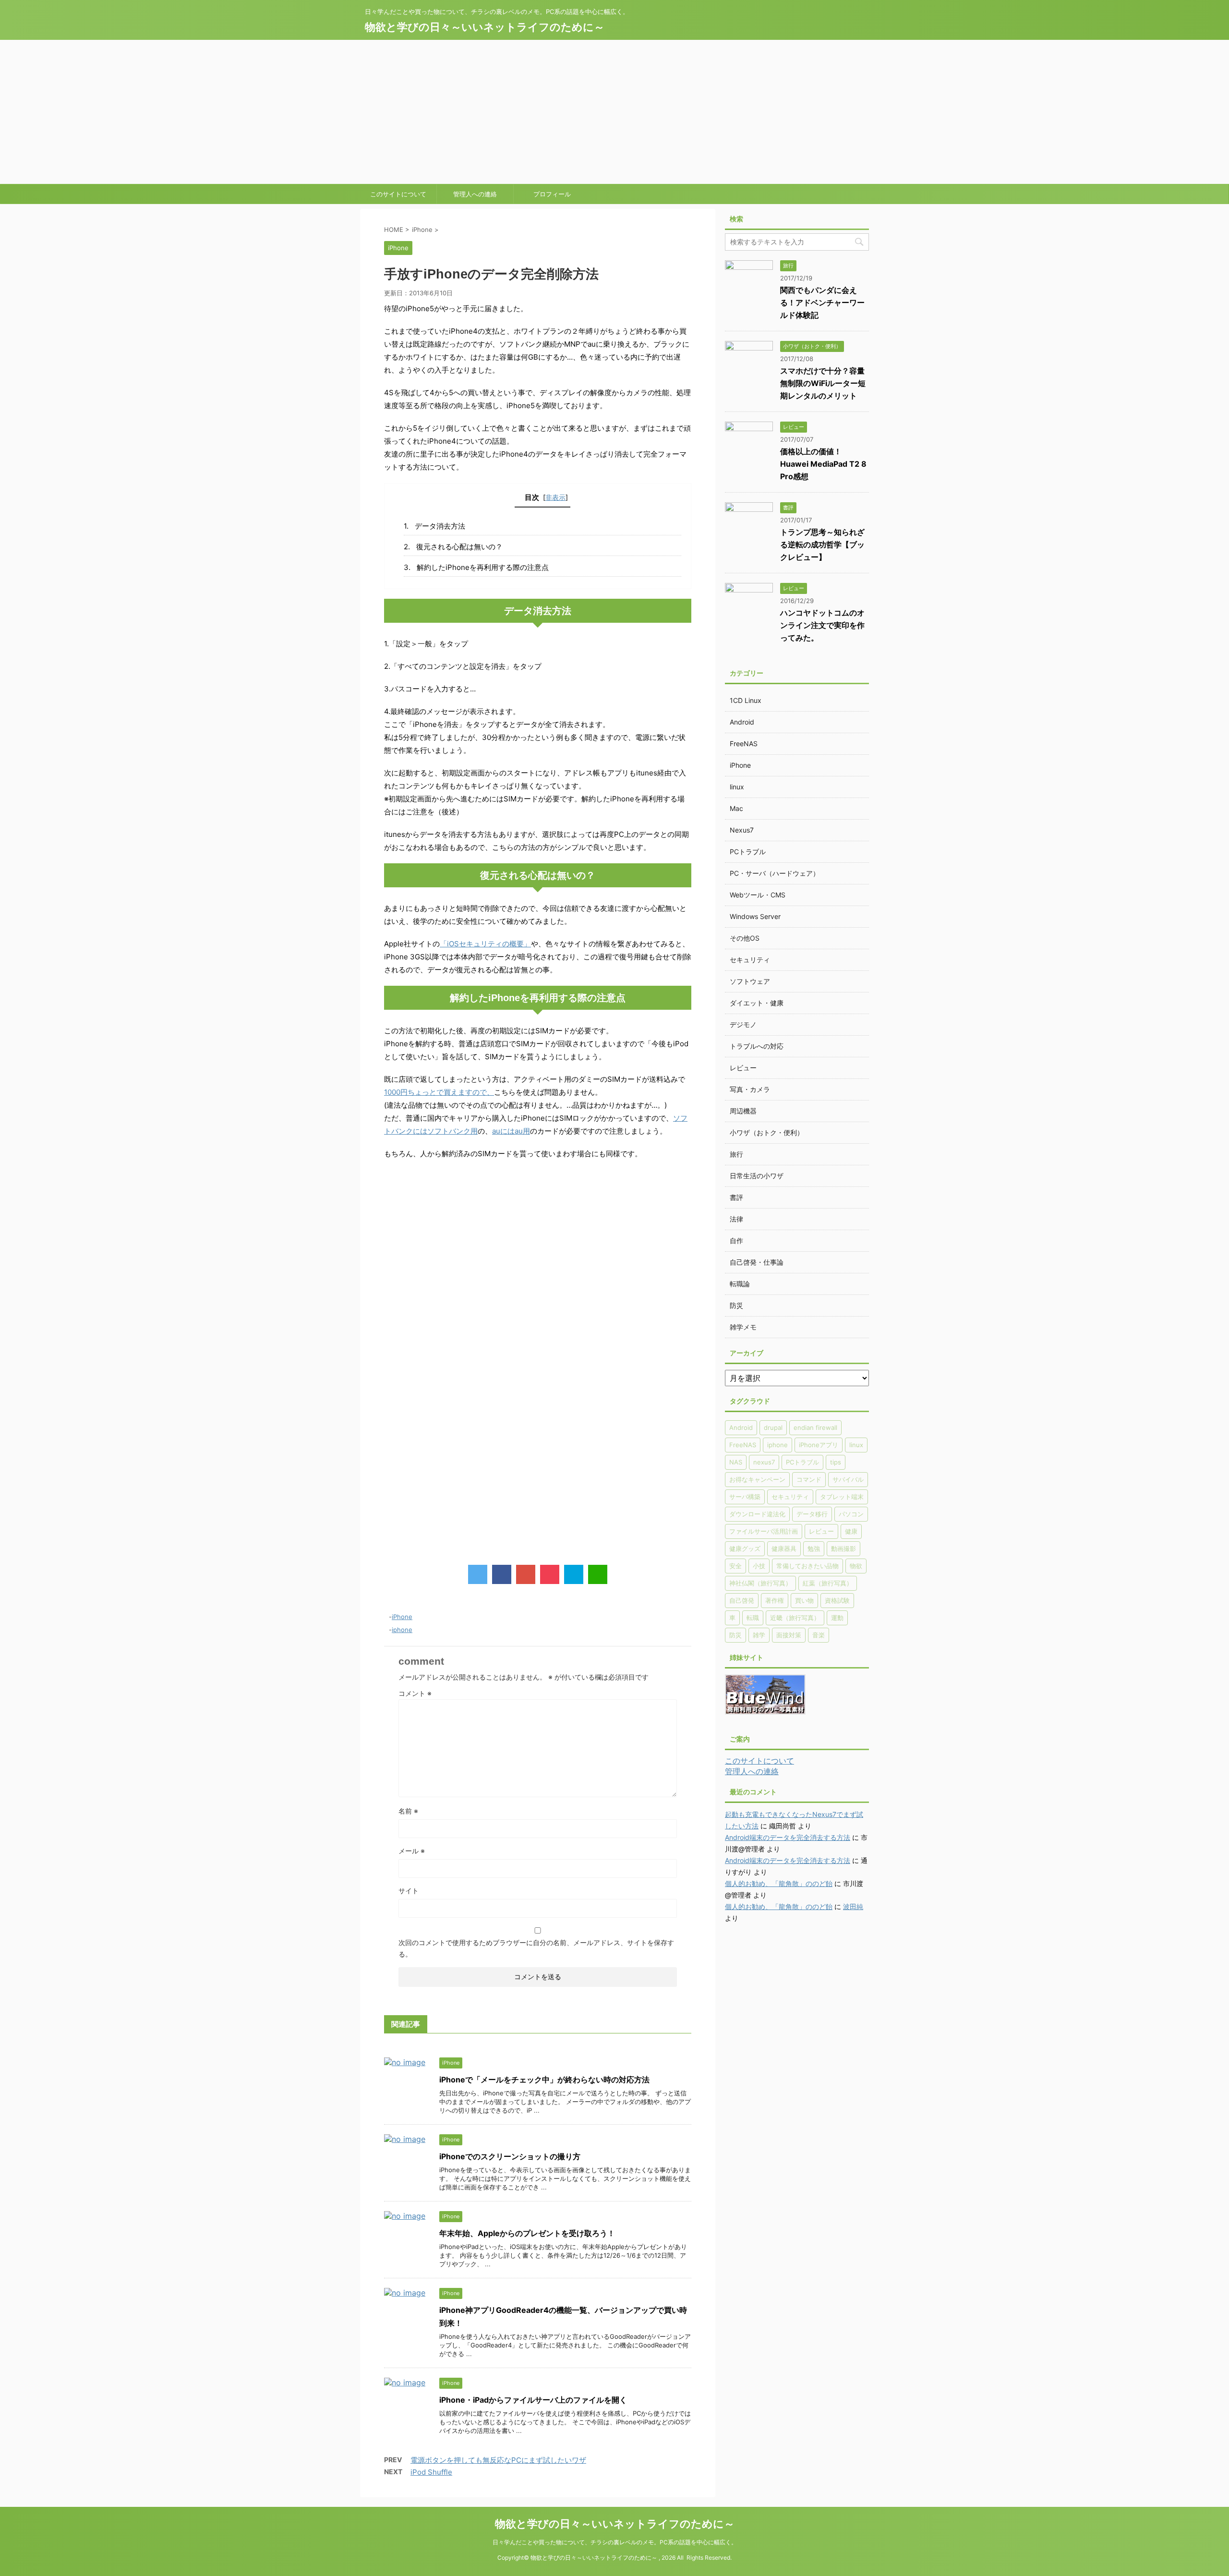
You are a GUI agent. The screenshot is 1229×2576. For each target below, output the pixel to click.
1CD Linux (746, 700)
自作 (736, 1240)
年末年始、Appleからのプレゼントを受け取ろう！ (527, 2233)
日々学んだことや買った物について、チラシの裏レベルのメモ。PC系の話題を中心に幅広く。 (615, 2542)
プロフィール (552, 194)
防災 (736, 1305)
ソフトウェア (750, 981)
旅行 (736, 1154)
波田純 (853, 1906)
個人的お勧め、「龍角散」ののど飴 (779, 1883)
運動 (837, 1618)
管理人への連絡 (475, 194)
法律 (736, 1219)
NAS (736, 1462)
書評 (736, 1197)
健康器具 (784, 1548)
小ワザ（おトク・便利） (767, 1132)
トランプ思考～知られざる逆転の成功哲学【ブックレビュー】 (822, 544)
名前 (408, 1811)
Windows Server (755, 916)
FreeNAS (744, 744)
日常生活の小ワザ (757, 1176)
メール (412, 1851)
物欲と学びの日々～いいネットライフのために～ (485, 27)
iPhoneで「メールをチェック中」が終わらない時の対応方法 (544, 2080)
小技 (759, 1566)
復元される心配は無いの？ (459, 547)
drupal (773, 1427)
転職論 (740, 1284)
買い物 (804, 1600)
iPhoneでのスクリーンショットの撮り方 (510, 2156)
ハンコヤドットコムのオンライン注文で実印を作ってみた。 (822, 625)
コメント (415, 1693)
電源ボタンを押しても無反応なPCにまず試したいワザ (498, 2460)
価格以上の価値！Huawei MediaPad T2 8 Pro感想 (823, 464)
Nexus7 (742, 830)
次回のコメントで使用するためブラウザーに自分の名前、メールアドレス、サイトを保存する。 (536, 1948)
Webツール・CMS (758, 895)
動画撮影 (843, 1548)
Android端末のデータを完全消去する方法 (788, 1837)
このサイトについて (398, 194)
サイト (409, 1891)
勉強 (814, 1548)
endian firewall (815, 1427)
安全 (735, 1566)
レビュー (743, 1068)
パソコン (851, 1514)
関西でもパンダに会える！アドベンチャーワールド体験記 (822, 302)
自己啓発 (742, 1600)
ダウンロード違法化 (757, 1514)
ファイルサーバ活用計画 (764, 1531)
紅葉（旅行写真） (828, 1583)
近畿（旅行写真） (795, 1618)
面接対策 (789, 1635)
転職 (753, 1618)
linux (737, 787)
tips (836, 1462)
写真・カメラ (750, 1089)
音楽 (819, 1635)
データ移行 (812, 1514)
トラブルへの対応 (757, 1046)
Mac (736, 808)
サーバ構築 (745, 1497)
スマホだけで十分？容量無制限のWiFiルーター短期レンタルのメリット (823, 383)
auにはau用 (511, 1131)
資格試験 (837, 1600)
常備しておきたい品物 (807, 1566)
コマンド (809, 1479)
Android (742, 722)
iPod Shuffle (431, 2472)
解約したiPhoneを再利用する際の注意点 (483, 567)
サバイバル (848, 1479)
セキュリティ (750, 960)
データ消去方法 (440, 526)
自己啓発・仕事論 (757, 1262)
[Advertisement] (614, 112)
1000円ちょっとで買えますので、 (439, 1092)
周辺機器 (743, 1111)
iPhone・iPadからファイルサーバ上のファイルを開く (533, 2400)
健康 (851, 1531)
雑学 (759, 1635)
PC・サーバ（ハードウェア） (775, 873)
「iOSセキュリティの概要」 (485, 944)
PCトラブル (748, 852)
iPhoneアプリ (819, 1445)
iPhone (402, 1617)
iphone (402, 1630)
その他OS (745, 938)
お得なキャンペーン (757, 1479)
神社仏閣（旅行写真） (760, 1583)
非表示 (555, 497)
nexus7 (764, 1462)
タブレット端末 (842, 1497)
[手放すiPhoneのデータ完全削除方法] (574, 1574)
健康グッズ (745, 1548)
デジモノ (743, 1024)
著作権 (775, 1600)
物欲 (856, 1566)
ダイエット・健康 (757, 1003)
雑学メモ (743, 1327)
